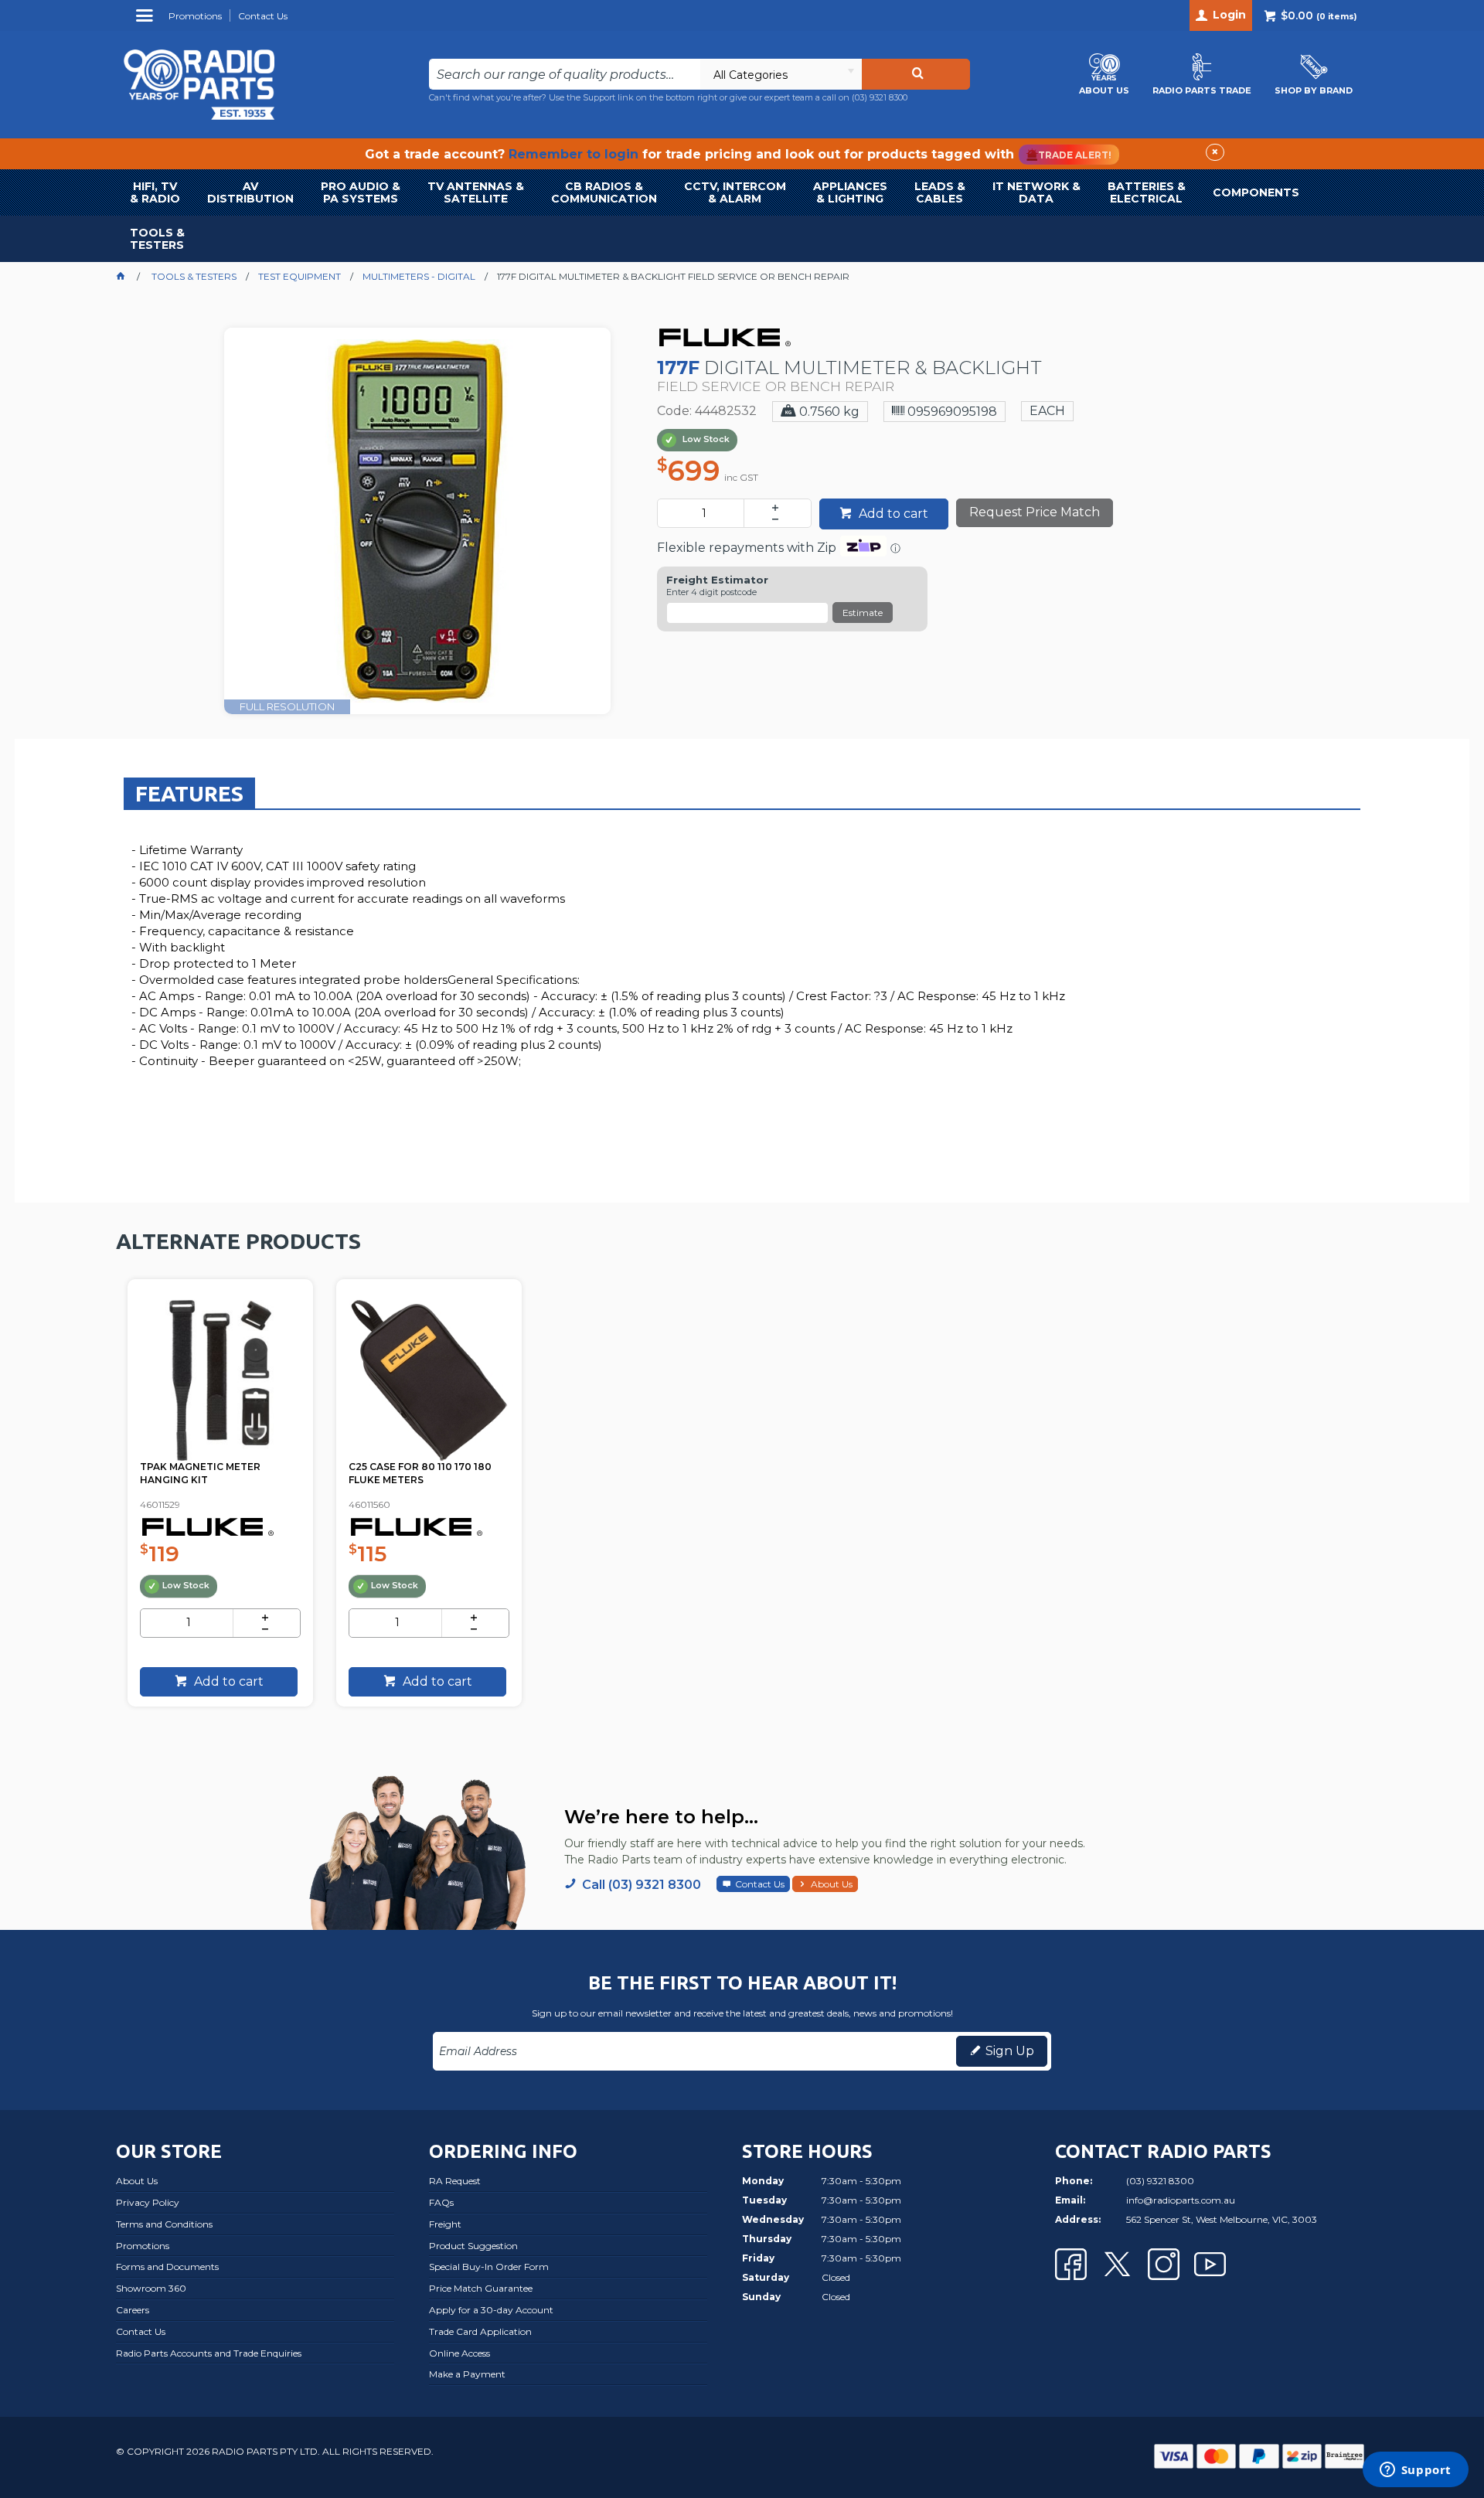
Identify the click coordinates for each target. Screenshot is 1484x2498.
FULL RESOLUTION (287, 706)
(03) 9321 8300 (880, 97)
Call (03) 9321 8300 (642, 1885)
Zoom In (434, 510)
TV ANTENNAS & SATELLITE (476, 192)
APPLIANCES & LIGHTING (850, 192)
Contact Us (760, 1884)
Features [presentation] (189, 793)
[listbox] (781, 74)
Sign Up (1010, 2051)
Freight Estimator (717, 580)
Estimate (863, 613)
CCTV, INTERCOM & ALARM (735, 192)
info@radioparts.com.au (1181, 2200)
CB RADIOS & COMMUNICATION (604, 192)
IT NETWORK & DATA (1036, 192)
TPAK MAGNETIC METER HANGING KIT (200, 1473)
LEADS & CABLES (940, 192)
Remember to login (574, 154)
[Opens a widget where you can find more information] (1415, 2471)
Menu (146, 21)
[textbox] (565, 74)
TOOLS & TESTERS (157, 239)
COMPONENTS (1256, 192)
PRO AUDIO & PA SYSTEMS (361, 192)
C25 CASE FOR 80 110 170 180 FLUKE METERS (420, 1473)
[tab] (189, 793)
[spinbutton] (704, 513)
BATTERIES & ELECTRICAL (1147, 192)
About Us (832, 1884)
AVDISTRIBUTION (250, 192)
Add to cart (892, 514)
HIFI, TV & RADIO (155, 192)
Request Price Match (1035, 512)
